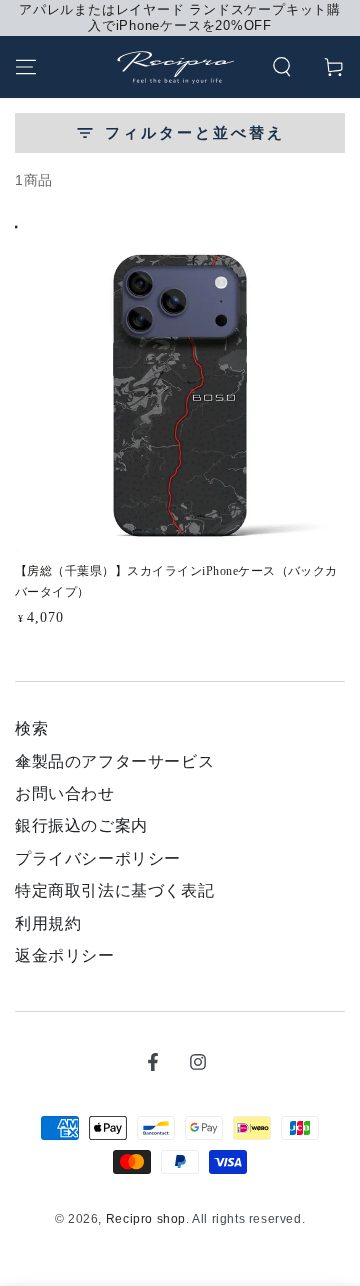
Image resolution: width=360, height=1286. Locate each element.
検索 (31, 728)
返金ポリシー (65, 955)
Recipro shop (146, 1219)
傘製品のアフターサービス (114, 761)
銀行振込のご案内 (81, 825)
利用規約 (48, 923)
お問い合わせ (65, 793)
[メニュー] (26, 67)
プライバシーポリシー (98, 858)
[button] (282, 67)
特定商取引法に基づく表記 (114, 890)
